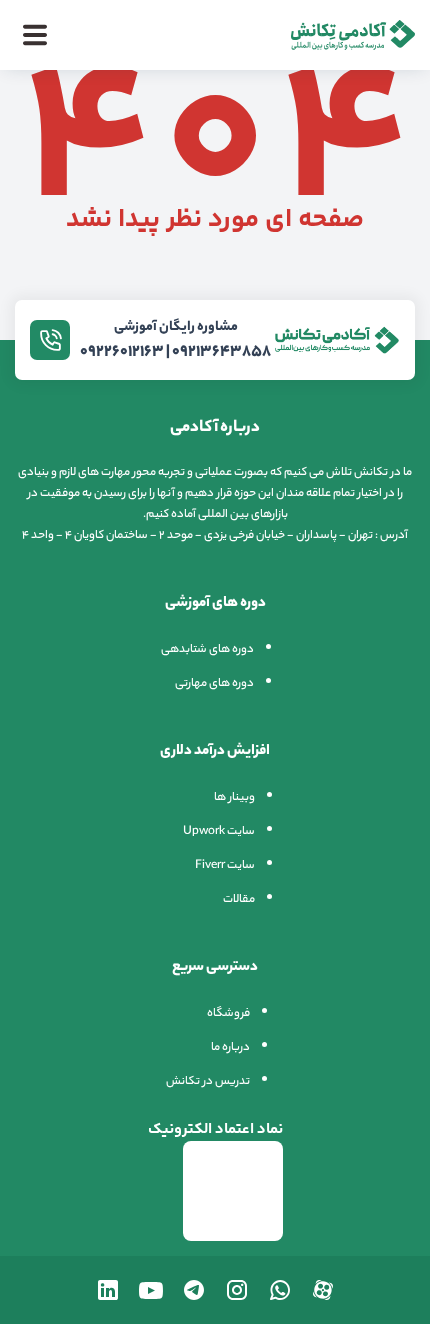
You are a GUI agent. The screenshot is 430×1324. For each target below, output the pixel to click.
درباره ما (230, 1048)
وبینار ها (234, 798)
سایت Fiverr (225, 866)
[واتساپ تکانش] (280, 1290)
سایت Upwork (219, 832)
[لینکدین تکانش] (108, 1290)
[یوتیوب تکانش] (151, 1290)
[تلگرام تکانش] (194, 1290)
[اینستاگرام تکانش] (237, 1290)
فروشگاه (228, 1014)
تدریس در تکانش (208, 1082)
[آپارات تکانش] (323, 1290)
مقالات (239, 900)
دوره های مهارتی (214, 684)
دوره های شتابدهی (207, 650)
